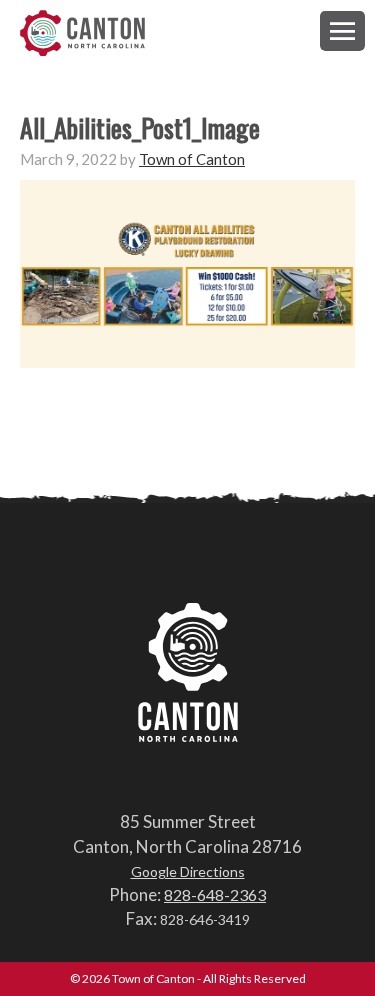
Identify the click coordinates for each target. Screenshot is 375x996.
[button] (342, 30)
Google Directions (188, 871)
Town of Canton (82, 34)
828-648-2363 (215, 894)
